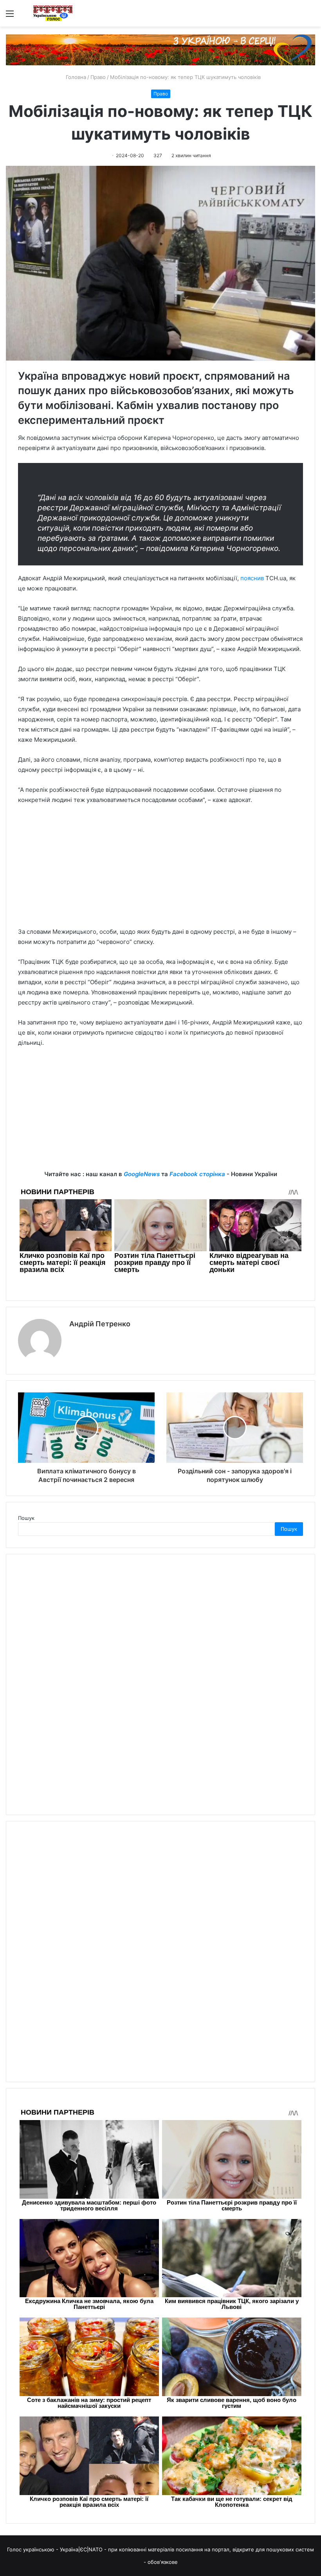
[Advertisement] (160, 870)
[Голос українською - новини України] (53, 13)
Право (98, 77)
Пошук (26, 1518)
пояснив (252, 578)
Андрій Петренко (100, 1324)
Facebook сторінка (197, 1174)
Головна (75, 77)
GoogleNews (142, 1174)
